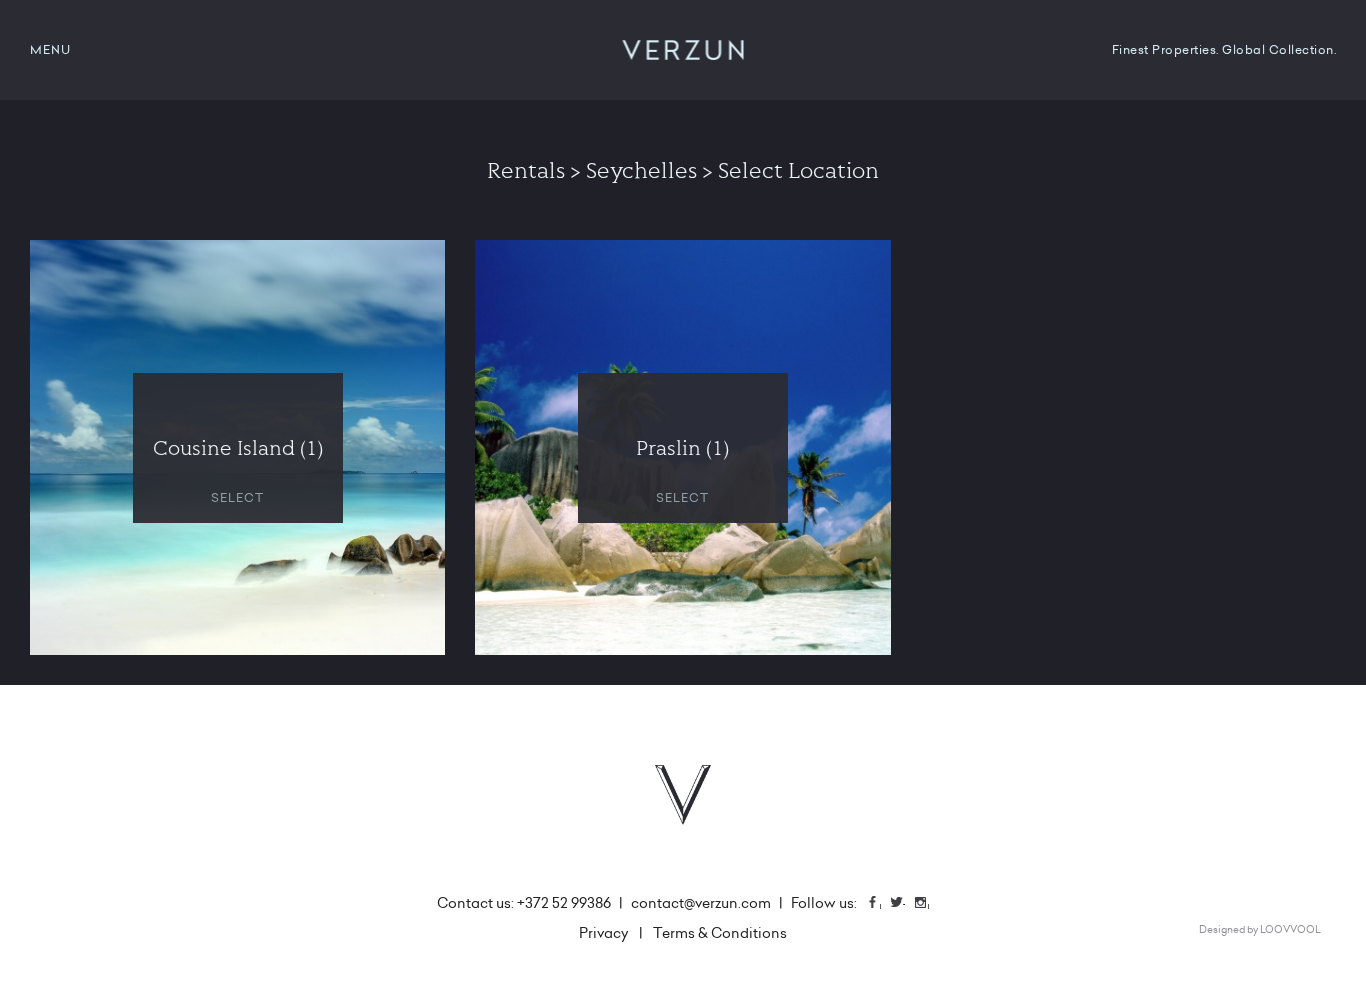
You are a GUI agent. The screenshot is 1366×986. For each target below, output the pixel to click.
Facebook (880, 904)
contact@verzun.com (701, 903)
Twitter (904, 904)
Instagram (928, 904)
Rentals (526, 170)
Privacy (604, 933)
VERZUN (683, 50)
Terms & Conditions (720, 933)
